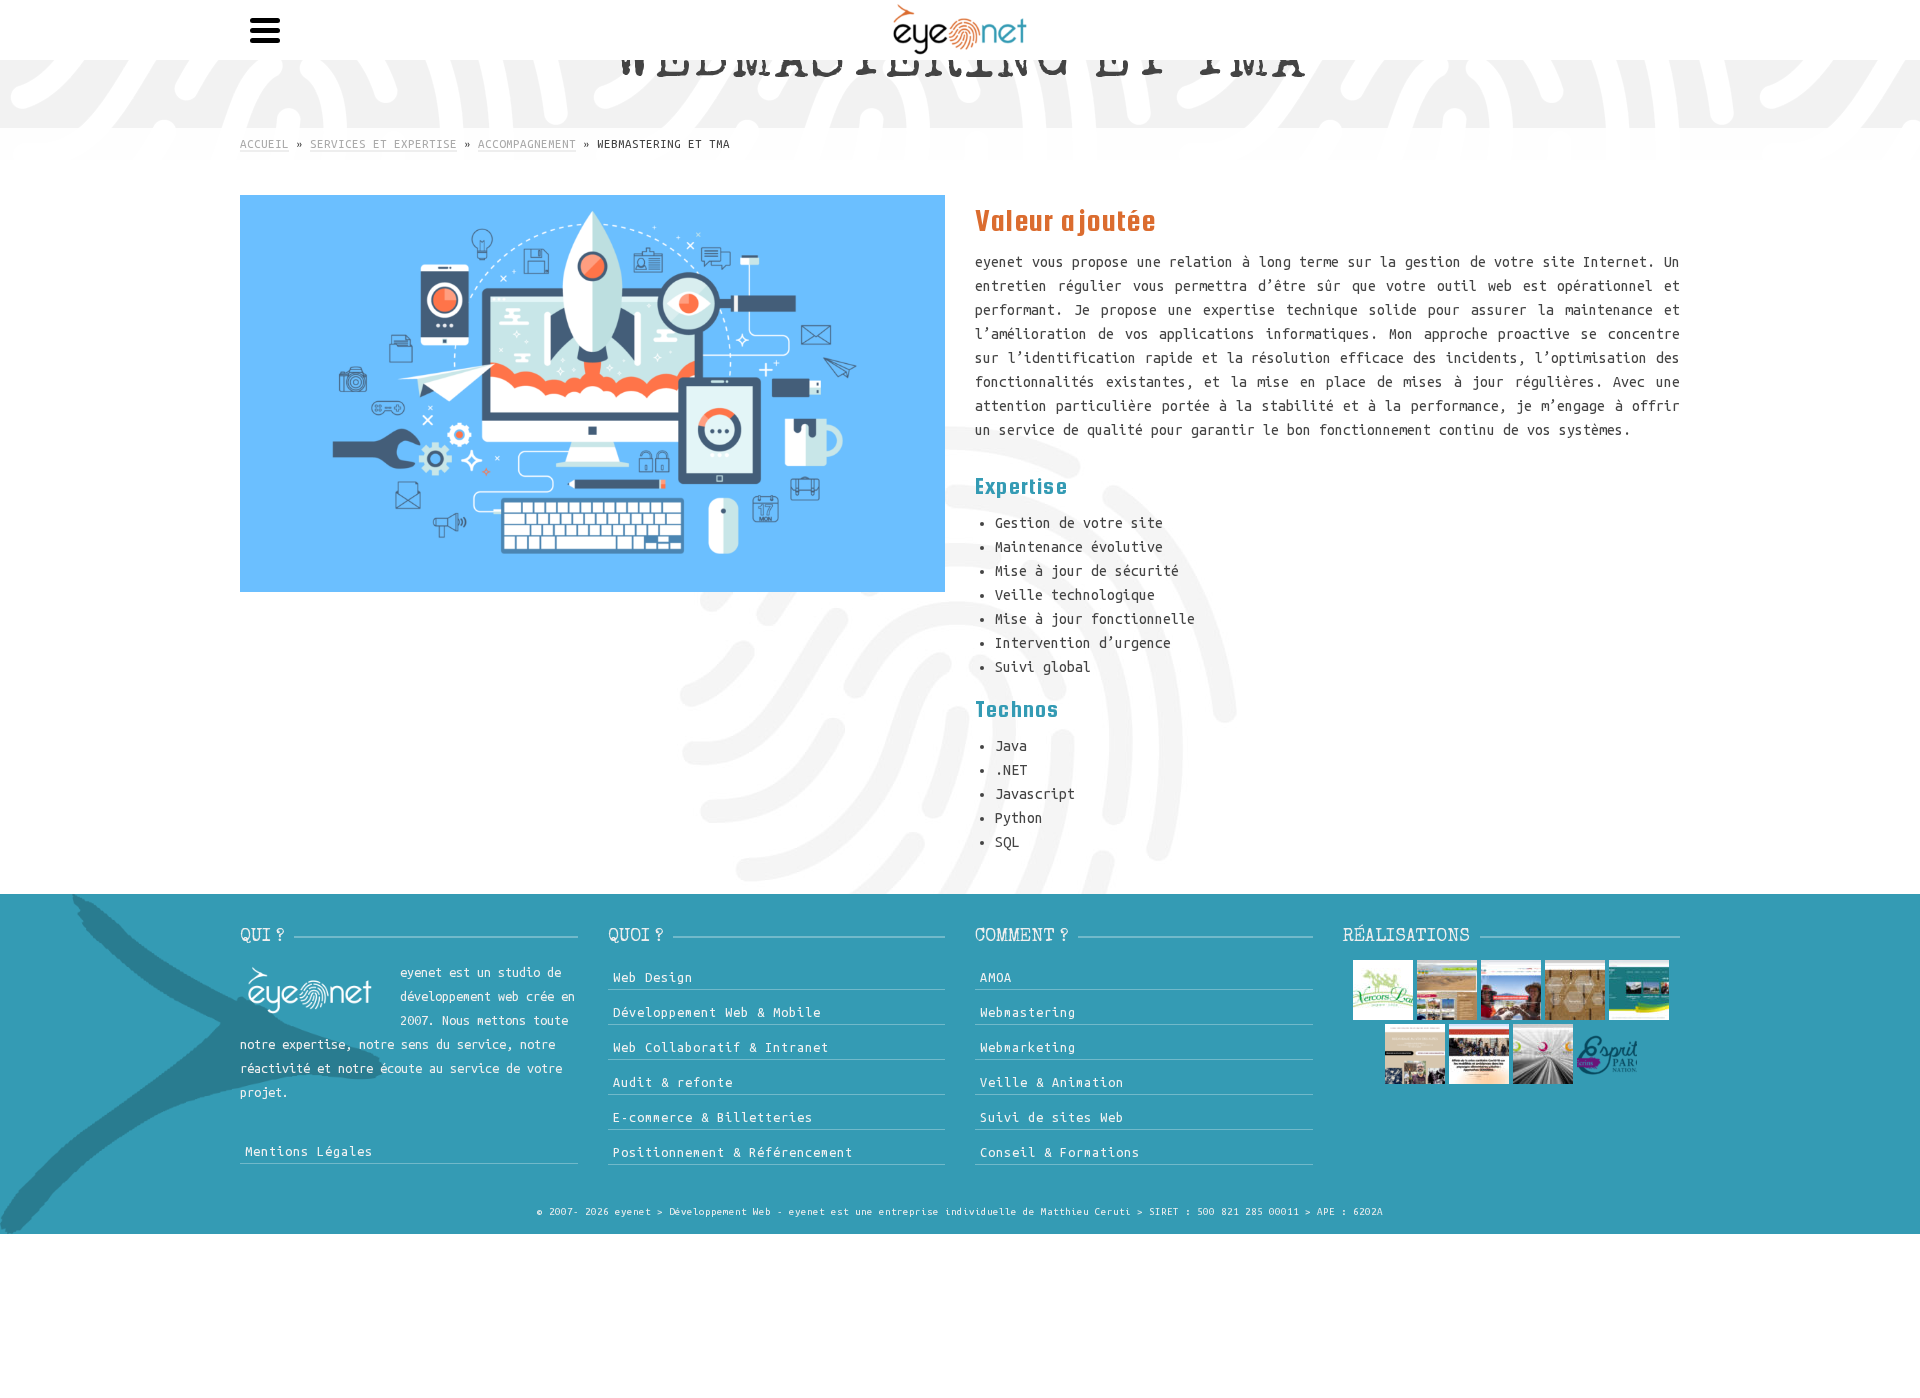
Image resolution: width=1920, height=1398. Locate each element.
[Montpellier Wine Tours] (1511, 990)
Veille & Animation (1052, 1082)
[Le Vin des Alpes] (1415, 1054)
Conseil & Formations (1060, 1152)
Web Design (653, 977)
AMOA (996, 977)
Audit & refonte (673, 1082)
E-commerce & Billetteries (713, 1117)
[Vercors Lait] (1383, 990)
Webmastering (1028, 1012)
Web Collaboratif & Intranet (721, 1047)
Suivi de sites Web (1052, 1117)
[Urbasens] (1479, 1054)
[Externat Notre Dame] (1639, 990)
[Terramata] (1575, 990)
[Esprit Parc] (1607, 1054)
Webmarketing (1028, 1047)
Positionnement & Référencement (733, 1152)
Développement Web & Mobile (717, 1012)
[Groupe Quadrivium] (1543, 1054)
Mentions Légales (309, 1151)
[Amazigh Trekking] (1447, 990)
